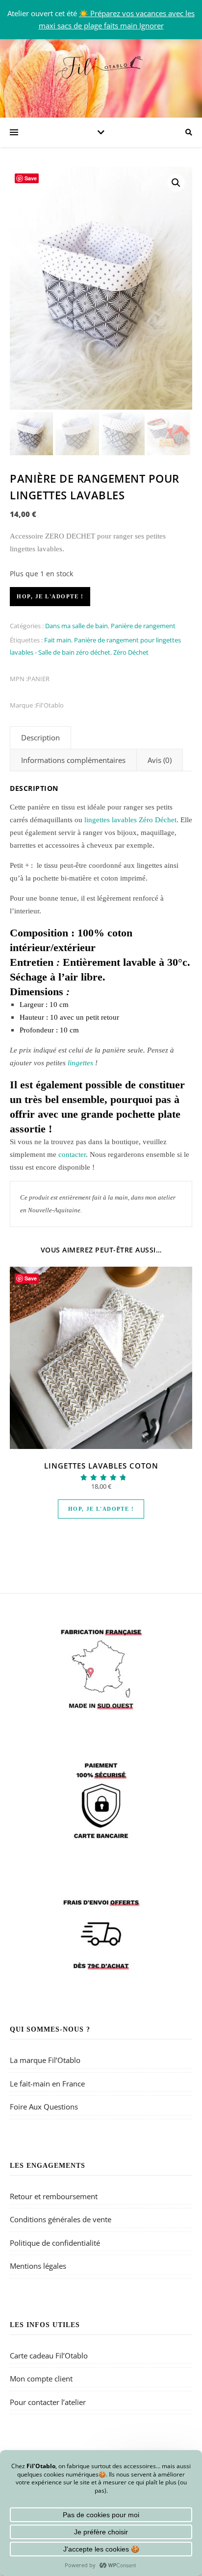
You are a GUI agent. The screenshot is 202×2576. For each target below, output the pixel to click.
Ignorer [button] (151, 25)
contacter (72, 1154)
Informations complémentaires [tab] (73, 760)
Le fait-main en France (47, 2084)
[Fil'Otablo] (101, 66)
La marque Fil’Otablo (45, 2060)
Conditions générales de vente (61, 2219)
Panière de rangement (143, 626)
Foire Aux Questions (44, 2107)
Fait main (58, 640)
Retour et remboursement (54, 2196)
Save (31, 178)
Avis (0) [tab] (160, 760)
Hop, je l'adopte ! (50, 596)
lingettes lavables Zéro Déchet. (131, 820)
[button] (176, 183)
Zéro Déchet (131, 652)
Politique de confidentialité (55, 2243)
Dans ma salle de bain (76, 626)
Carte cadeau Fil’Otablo (49, 2355)
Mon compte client (41, 2379)
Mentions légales (38, 2266)
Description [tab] (40, 737)
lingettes (81, 1063)
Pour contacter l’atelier (48, 2402)
